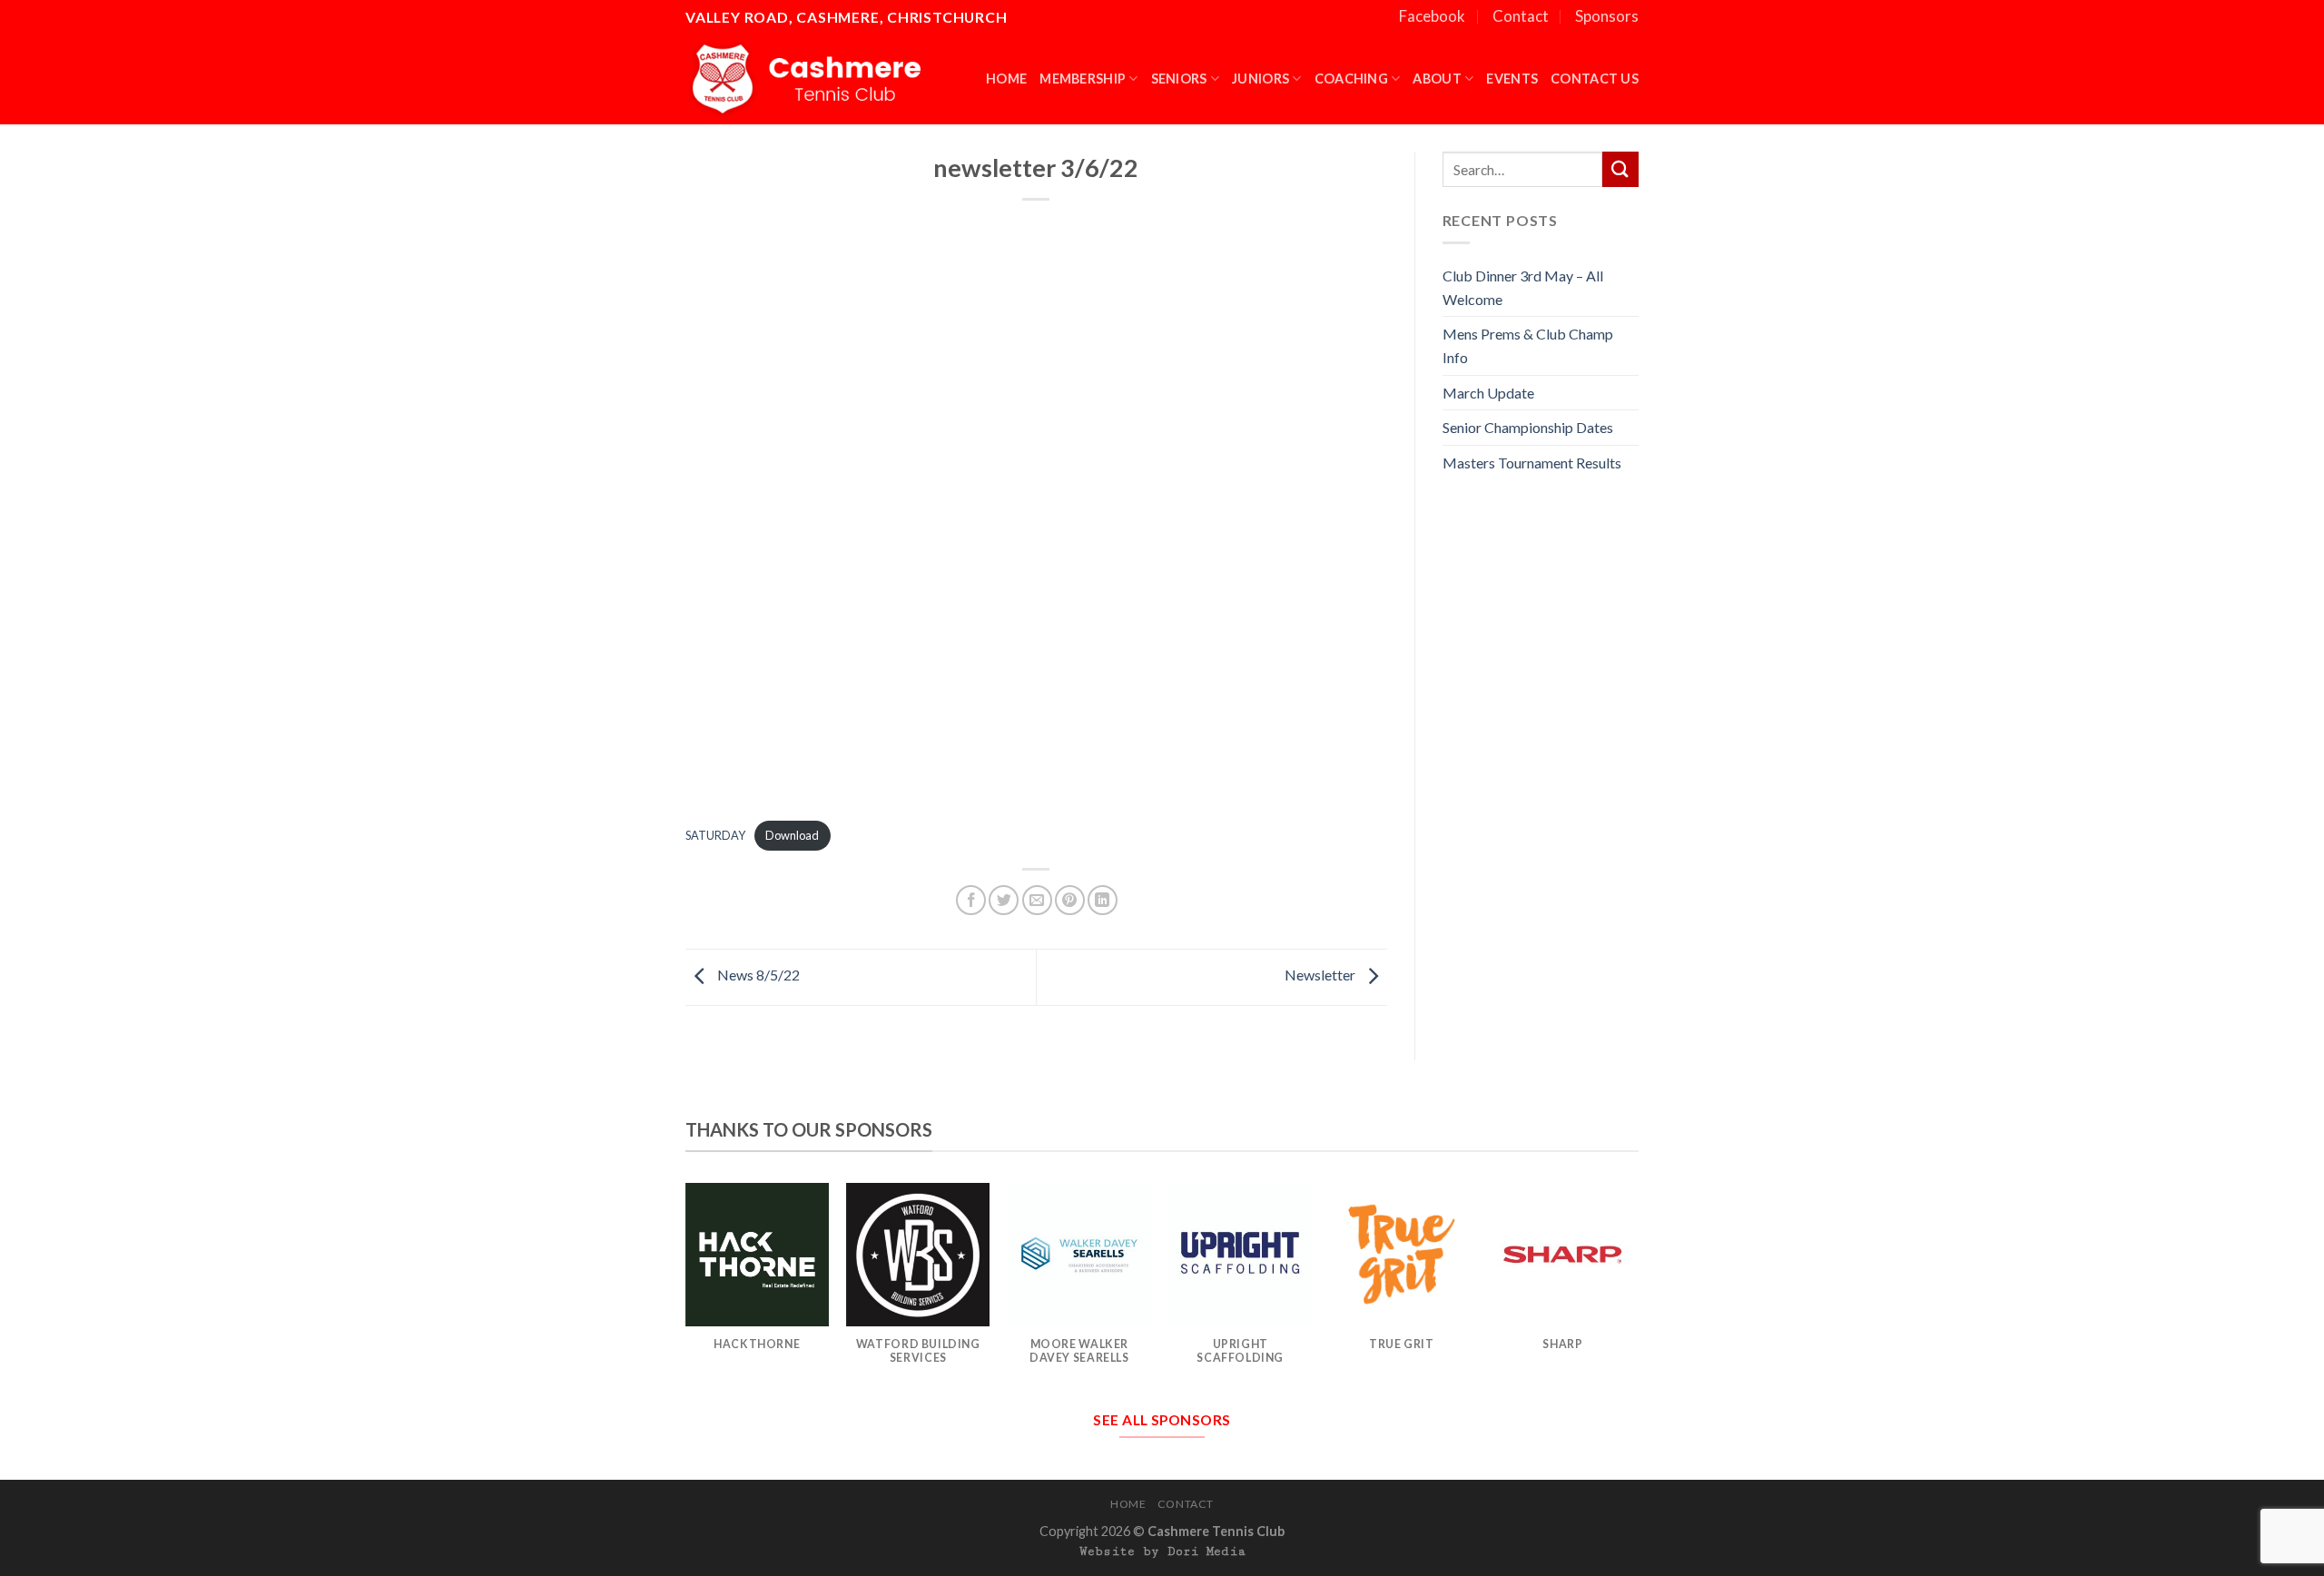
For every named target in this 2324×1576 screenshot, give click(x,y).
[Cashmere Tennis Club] (811, 79)
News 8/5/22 (757, 975)
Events (1512, 79)
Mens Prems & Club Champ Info (1528, 345)
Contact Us (1595, 79)
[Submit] (1620, 169)
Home (1006, 79)
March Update (1488, 393)
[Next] (1633, 1291)
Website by (1162, 1551)
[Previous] (686, 1291)
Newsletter (1321, 975)
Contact (1521, 16)
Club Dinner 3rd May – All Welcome (1523, 287)
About (1437, 79)
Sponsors (1607, 16)
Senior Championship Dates (1528, 427)
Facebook (1432, 16)
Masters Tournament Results (1532, 463)
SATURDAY (715, 835)
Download (792, 835)
